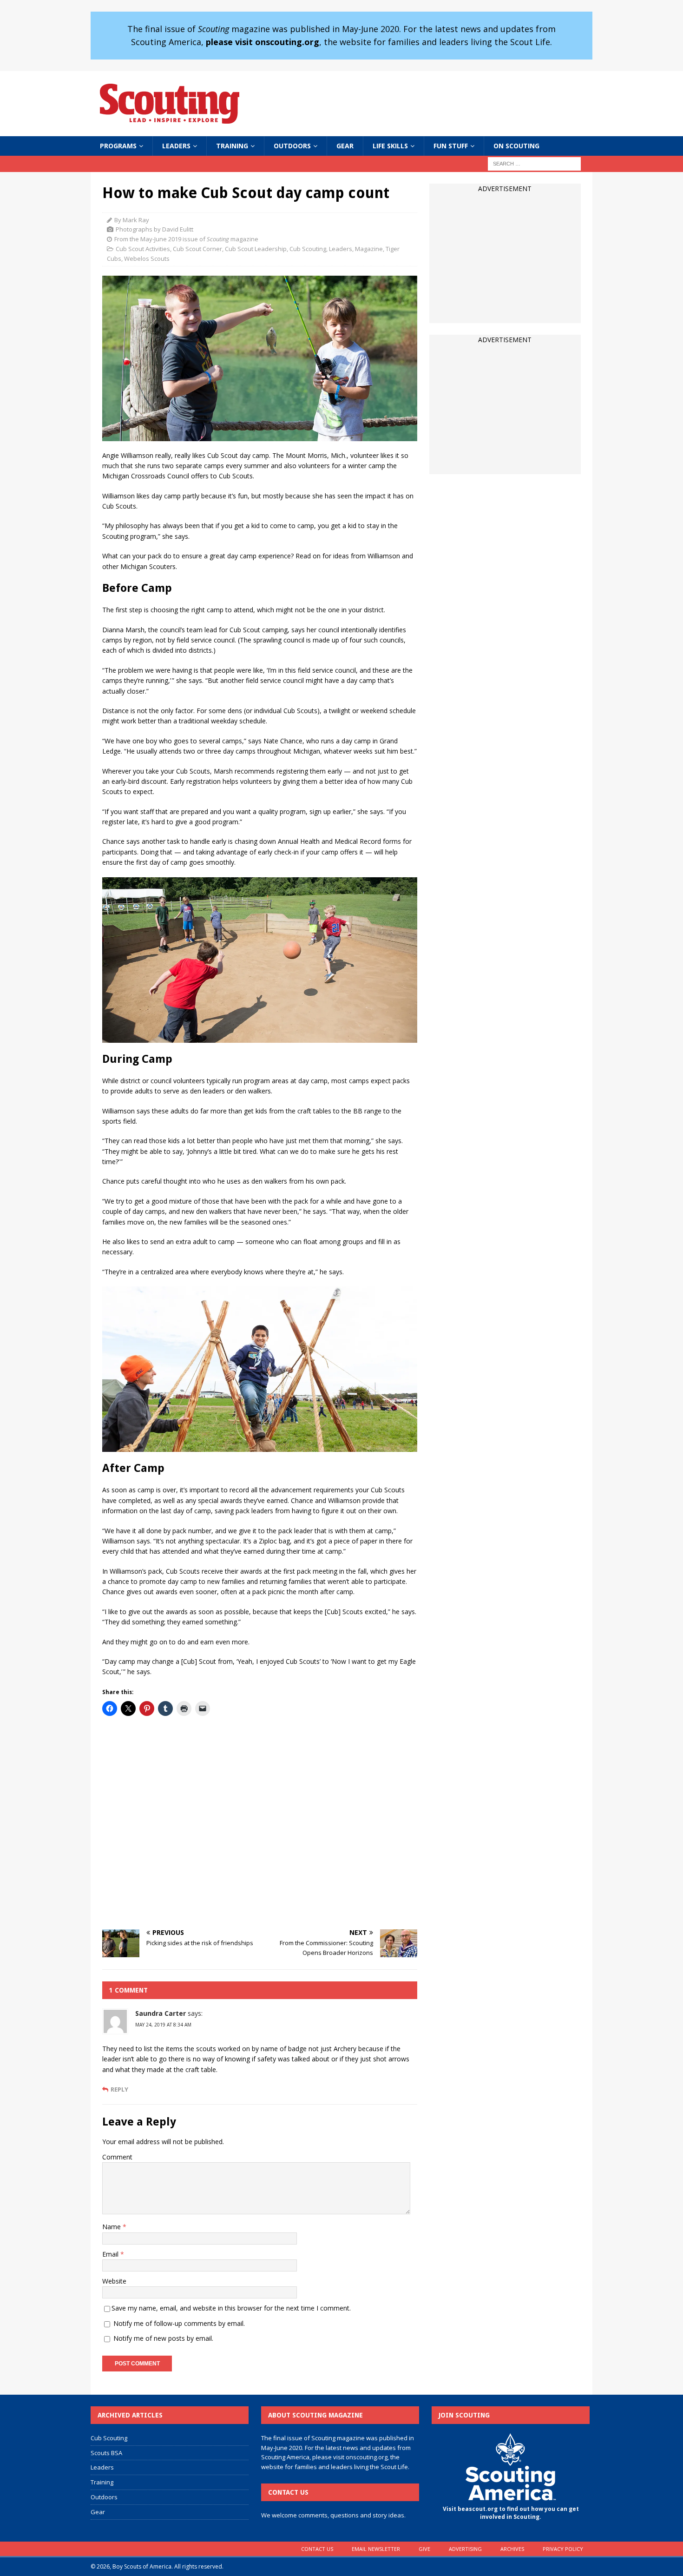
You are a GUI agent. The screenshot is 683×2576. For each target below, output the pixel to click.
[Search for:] (534, 163)
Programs (118, 146)
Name (112, 2227)
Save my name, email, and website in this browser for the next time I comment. (231, 2308)
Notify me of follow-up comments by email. (179, 2323)
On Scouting (516, 146)
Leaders (176, 146)
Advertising (465, 2549)
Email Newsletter (376, 2549)
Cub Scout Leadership (256, 249)
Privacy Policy (563, 2549)
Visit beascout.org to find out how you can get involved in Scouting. (511, 2513)
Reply (119, 2089)
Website (114, 2281)
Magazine (369, 249)
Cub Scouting (308, 249)
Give (424, 2549)
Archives (512, 2549)
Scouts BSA (106, 2453)
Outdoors (292, 146)
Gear (345, 146)
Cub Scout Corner (197, 249)
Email (111, 2254)
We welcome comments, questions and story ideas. (333, 2515)
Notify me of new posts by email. (163, 2338)
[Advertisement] (260, 1823)
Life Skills (390, 146)
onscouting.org (367, 2457)
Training (232, 146)
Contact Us (317, 2549)
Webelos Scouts (147, 258)
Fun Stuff (451, 146)
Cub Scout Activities (143, 249)
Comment (117, 2157)
